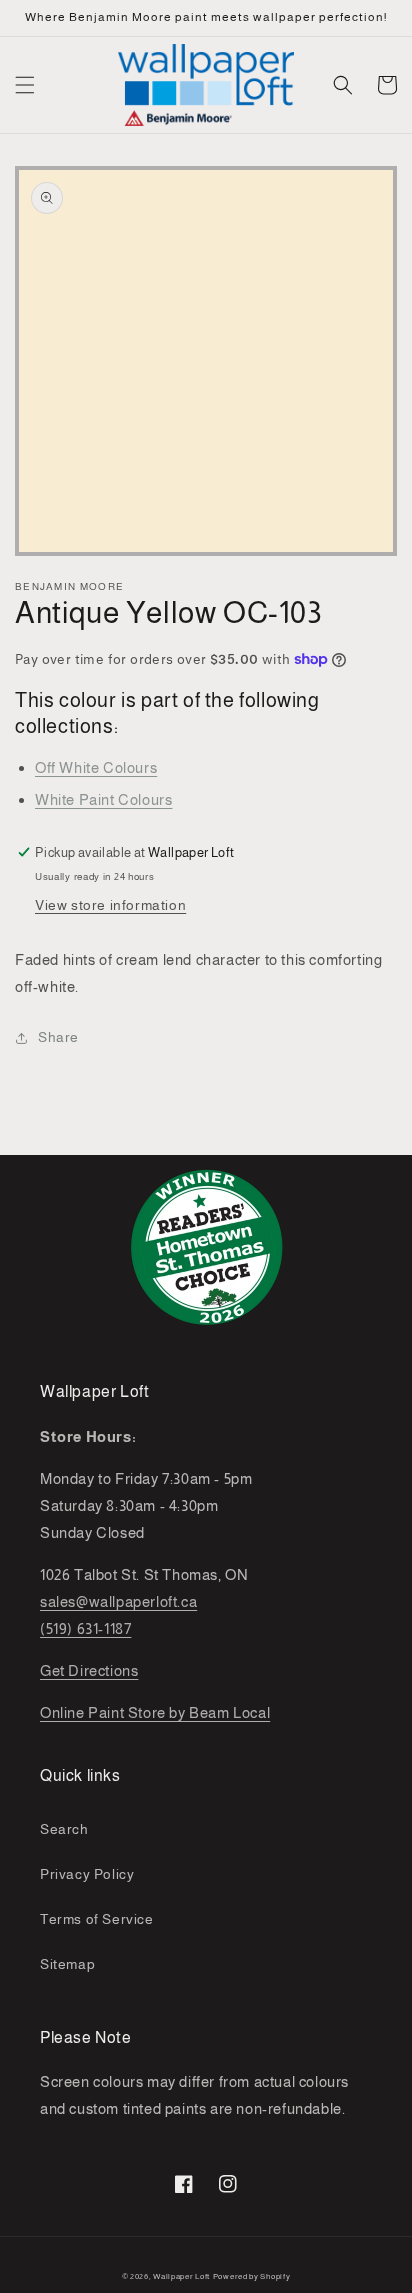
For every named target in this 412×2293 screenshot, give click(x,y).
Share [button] (58, 1037)
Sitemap (67, 1964)
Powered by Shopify (252, 2276)
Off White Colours (96, 767)
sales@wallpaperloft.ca (118, 1601)
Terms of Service (97, 1919)
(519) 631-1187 (85, 1628)
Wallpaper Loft (181, 2276)
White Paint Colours (103, 799)
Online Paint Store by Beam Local (155, 1712)
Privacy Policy (87, 1874)
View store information (110, 905)
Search (64, 1829)
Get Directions (89, 1670)
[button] (25, 85)
